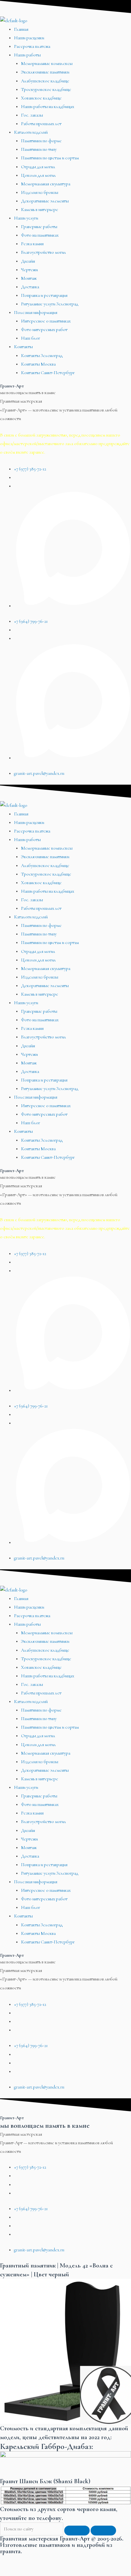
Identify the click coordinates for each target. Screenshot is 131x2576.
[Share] (39, 2560)
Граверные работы (39, 227)
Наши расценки (29, 38)
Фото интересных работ (44, 330)
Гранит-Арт (12, 386)
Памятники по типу (39, 149)
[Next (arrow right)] (39, 2571)
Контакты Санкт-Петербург (48, 373)
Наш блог (31, 338)
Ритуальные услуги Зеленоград (50, 304)
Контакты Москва (38, 364)
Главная (21, 29)
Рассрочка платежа (32, 46)
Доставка (30, 287)
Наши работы (27, 55)
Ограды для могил (38, 167)
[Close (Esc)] (13, 2560)
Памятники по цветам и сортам (50, 158)
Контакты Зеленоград (42, 356)
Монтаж (29, 278)
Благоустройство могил (44, 252)
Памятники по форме (41, 141)
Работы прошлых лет (41, 124)
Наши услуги (26, 218)
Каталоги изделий (31, 132)
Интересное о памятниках (46, 321)
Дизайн (28, 261)
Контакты (23, 347)
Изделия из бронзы (40, 192)
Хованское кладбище (41, 98)
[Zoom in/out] (92, 2560)
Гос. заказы (32, 115)
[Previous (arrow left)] (13, 2571)
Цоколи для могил (38, 175)
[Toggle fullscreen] (65, 2560)
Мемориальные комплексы (47, 64)
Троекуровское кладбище (46, 89)
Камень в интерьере (40, 210)
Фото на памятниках (40, 235)
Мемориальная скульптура (46, 184)
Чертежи (29, 270)
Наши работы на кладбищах (48, 107)
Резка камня (32, 244)
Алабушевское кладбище (45, 81)
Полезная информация (36, 312)
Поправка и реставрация (44, 295)
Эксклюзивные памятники (45, 72)
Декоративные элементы (45, 201)
